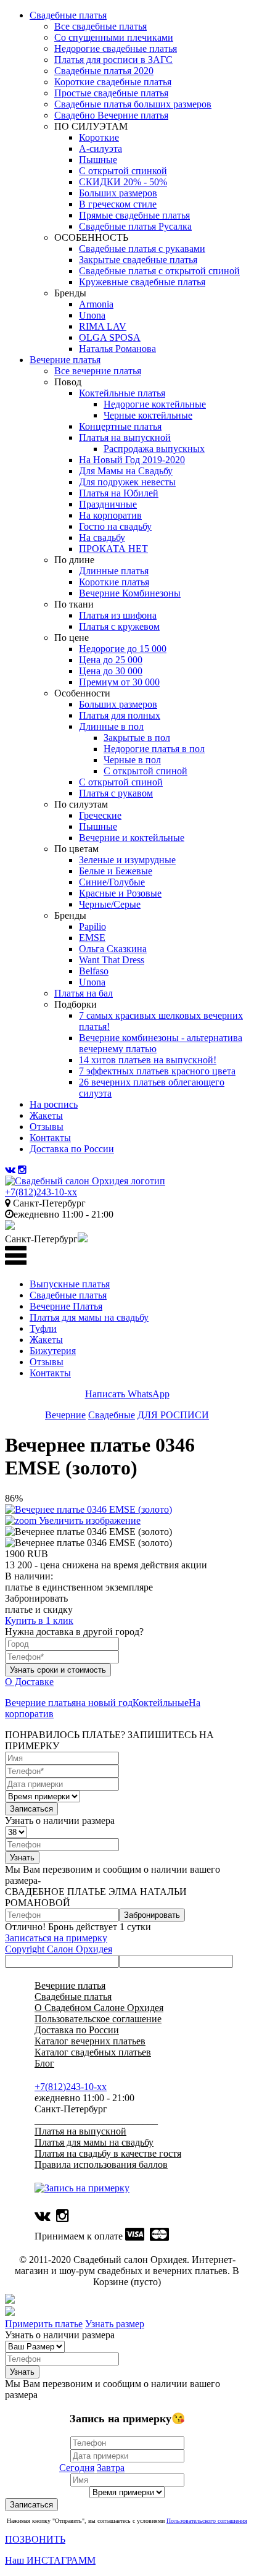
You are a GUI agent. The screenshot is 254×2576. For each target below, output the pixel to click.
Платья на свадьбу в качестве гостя (108, 2153)
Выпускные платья (70, 1284)
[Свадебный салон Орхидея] (85, 1181)
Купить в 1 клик (39, 1620)
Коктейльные (161, 1703)
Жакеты (46, 1340)
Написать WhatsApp (127, 1394)
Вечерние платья (40, 1703)
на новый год (104, 1703)
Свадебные (112, 1415)
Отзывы (47, 1362)
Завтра (111, 2468)
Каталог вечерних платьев (90, 2041)
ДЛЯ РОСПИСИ (173, 1415)
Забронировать (152, 1915)
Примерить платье (44, 2324)
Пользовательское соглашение (98, 2019)
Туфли (43, 1328)
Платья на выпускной (80, 2131)
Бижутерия (53, 1351)
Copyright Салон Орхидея (59, 1949)
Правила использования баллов (101, 2164)
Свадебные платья (68, 1295)
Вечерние (65, 1415)
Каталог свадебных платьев (93, 2052)
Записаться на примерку (56, 1938)
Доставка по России (77, 2030)
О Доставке (29, 1682)
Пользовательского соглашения (207, 2521)
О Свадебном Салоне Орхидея (99, 2008)
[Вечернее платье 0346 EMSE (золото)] (88, 1532)
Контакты (50, 1373)
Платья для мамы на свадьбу (89, 1317)
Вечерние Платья (66, 1306)
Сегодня (77, 2468)
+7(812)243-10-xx (41, 1192)
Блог (44, 2063)
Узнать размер (115, 2324)
